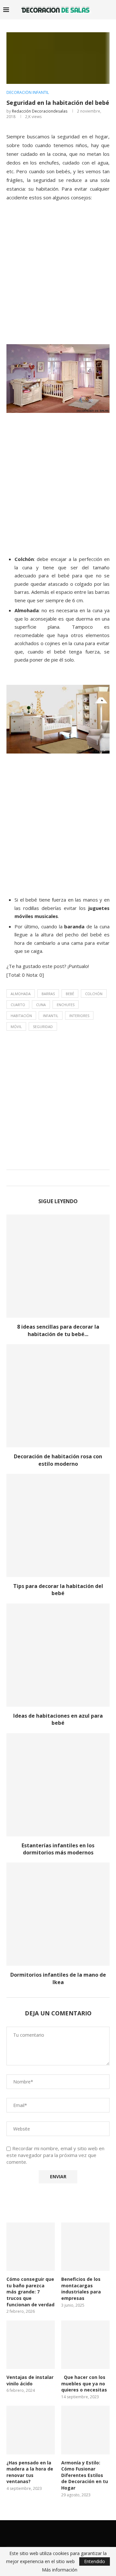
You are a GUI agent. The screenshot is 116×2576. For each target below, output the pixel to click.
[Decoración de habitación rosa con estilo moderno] (58, 1396)
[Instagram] (62, 2533)
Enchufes (66, 1005)
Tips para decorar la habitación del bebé (58, 1590)
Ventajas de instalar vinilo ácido (30, 2380)
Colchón (94, 994)
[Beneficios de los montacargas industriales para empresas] (85, 2247)
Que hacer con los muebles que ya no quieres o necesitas (84, 2383)
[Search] (110, 10)
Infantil (51, 1016)
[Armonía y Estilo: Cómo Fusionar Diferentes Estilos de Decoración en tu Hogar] (85, 2430)
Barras (48, 994)
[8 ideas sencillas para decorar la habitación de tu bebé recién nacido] (58, 1266)
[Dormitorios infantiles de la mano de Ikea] (58, 1914)
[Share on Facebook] (51, 1178)
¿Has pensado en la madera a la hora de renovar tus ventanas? (30, 2472)
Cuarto (18, 1005)
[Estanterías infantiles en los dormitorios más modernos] (58, 1785)
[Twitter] (54, 2533)
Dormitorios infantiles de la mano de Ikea (58, 1978)
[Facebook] (45, 2533)
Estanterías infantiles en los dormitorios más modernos (58, 1849)
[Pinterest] (71, 2533)
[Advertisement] (58, 280)
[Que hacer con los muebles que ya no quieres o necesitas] (85, 2345)
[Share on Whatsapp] (63, 1178)
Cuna (41, 1005)
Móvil (16, 1027)
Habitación (21, 1016)
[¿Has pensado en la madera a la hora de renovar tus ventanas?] (31, 2430)
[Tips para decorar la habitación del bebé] (58, 1525)
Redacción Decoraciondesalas (40, 111)
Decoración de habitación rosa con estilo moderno (58, 1460)
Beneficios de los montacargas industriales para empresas (81, 2289)
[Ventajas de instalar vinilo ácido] (31, 2345)
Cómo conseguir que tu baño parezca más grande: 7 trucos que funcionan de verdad (30, 2292)
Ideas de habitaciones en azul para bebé (58, 1719)
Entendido (95, 2561)
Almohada (21, 994)
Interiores (79, 1016)
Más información (60, 2570)
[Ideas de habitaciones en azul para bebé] (58, 1655)
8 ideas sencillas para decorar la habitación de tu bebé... (58, 1330)
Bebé (70, 994)
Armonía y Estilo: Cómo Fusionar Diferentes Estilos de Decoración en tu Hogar (85, 2475)
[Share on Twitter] (57, 1178)
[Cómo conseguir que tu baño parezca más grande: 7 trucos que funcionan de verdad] (31, 2247)
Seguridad (43, 1027)
